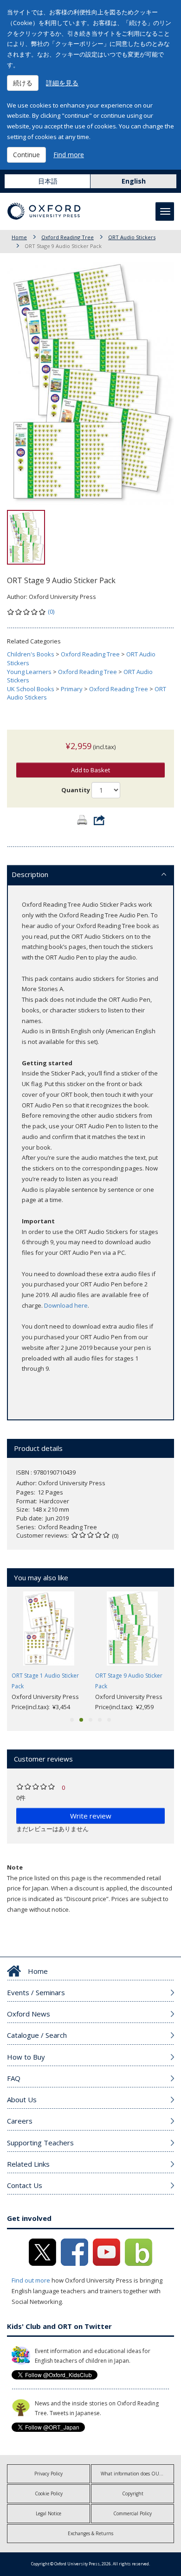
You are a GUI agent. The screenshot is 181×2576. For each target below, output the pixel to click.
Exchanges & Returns (90, 2533)
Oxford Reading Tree (68, 237)
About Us (22, 2099)
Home (19, 237)
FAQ (14, 2078)
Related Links (28, 2164)
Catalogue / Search (37, 2035)
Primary (72, 689)
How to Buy (26, 2057)
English (134, 181)
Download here (66, 1305)
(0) (51, 611)
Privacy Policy (48, 2474)
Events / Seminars (36, 1992)
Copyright (133, 2493)
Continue (26, 155)
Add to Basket (90, 770)
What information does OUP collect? (137, 2474)
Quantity (76, 790)
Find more (69, 155)
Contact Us (25, 2185)
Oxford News (29, 2014)
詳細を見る (62, 83)
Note (15, 1867)
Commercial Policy (133, 2513)
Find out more (31, 2280)
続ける (23, 83)
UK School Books (31, 689)
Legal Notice (48, 2513)
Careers (20, 2121)
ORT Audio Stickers (132, 237)
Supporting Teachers (40, 2143)
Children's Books (31, 654)
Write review (91, 1816)
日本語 (48, 181)
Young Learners (29, 672)
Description (30, 874)
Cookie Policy (49, 2493)
